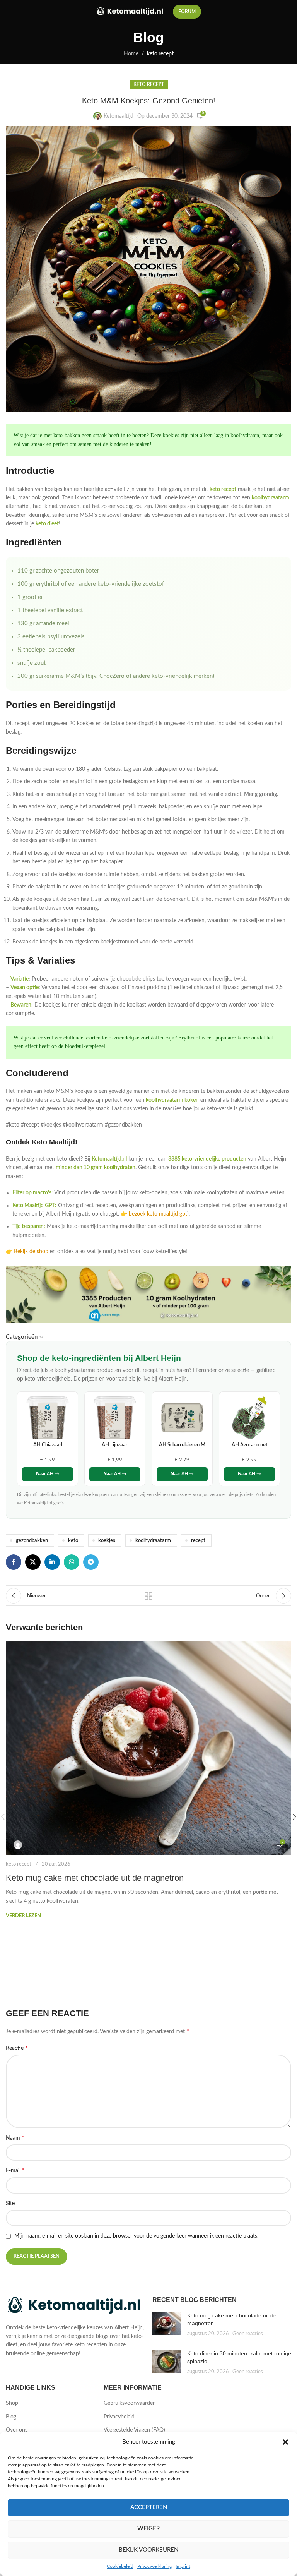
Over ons (17, 2430)
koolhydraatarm (153, 1540)
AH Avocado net (250, 1445)
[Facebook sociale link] (14, 1562)
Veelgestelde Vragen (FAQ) (134, 2430)
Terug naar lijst (148, 1596)
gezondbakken (32, 1540)
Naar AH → (48, 1474)
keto (73, 1540)
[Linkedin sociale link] (52, 1562)
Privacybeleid (119, 2417)
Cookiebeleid (120, 2566)
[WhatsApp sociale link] (72, 1562)
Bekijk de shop (31, 1252)
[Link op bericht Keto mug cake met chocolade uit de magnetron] (148, 1748)
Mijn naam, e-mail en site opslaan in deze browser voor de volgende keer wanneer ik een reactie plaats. (136, 2236)
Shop (12, 2403)
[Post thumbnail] (167, 2325)
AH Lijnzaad (115, 1445)
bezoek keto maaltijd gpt (158, 1214)
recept (198, 1540)
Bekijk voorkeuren (148, 2550)
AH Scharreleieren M (182, 1445)
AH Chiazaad (48, 1445)
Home (131, 54)
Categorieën (22, 1337)
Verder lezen (23, 1916)
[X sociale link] (33, 1562)
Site (10, 2204)
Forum (187, 12)
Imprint (183, 2566)
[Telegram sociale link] (91, 1562)
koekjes (107, 1540)
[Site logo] (131, 12)
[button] (285, 2442)
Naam (15, 2138)
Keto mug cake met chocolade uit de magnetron (95, 1878)
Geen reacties (248, 2334)
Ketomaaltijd (119, 116)
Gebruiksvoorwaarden (130, 2403)
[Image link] (75, 2305)
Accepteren (149, 2507)
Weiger (148, 2529)
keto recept (160, 54)
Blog (11, 2417)
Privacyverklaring (154, 2566)
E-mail (15, 2170)
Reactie (17, 2048)
